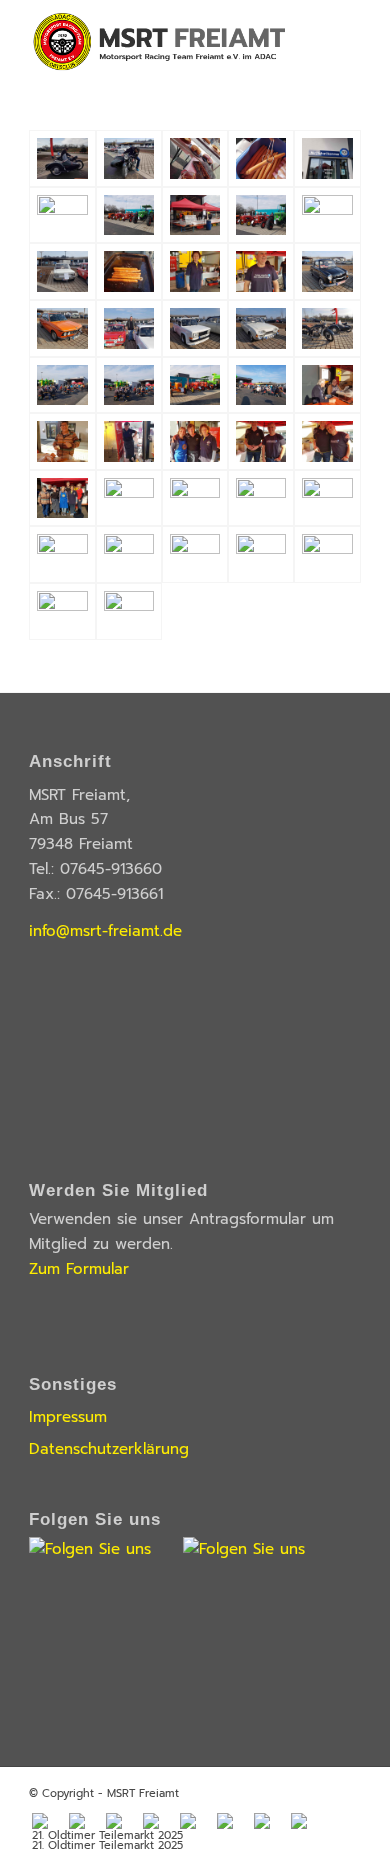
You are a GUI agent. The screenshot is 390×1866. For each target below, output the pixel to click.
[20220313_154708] (327, 385)
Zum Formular (79, 1269)
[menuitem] (39, 1822)
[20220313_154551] (261, 328)
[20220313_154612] (62, 385)
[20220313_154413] (327, 271)
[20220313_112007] (195, 158)
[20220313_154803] (195, 441)
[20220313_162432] (327, 498)
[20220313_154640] (261, 385)
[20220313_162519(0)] (195, 554)
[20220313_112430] (62, 215)
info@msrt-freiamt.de (105, 931)
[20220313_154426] (62, 328)
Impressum (68, 1417)
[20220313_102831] (62, 158)
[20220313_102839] (129, 158)
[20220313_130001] (261, 271)
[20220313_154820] (261, 441)
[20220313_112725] (261, 215)
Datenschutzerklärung (109, 1449)
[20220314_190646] (327, 554)
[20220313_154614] (129, 385)
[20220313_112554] (129, 215)
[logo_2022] (161, 40)
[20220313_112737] (327, 215)
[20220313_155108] (62, 498)
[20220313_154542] (195, 328)
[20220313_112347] (261, 158)
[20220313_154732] (129, 441)
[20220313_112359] (327, 158)
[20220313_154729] (62, 441)
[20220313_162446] (62, 554)
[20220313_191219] (261, 554)
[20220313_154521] (129, 328)
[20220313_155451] (129, 498)
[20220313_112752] (62, 271)
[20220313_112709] (195, 215)
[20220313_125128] (129, 271)
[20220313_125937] (195, 271)
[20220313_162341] (195, 498)
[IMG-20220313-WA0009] (62, 611)
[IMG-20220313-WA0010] (129, 611)
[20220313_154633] (195, 385)
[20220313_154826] (327, 441)
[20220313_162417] (261, 498)
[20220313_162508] (129, 554)
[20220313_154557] (327, 328)
